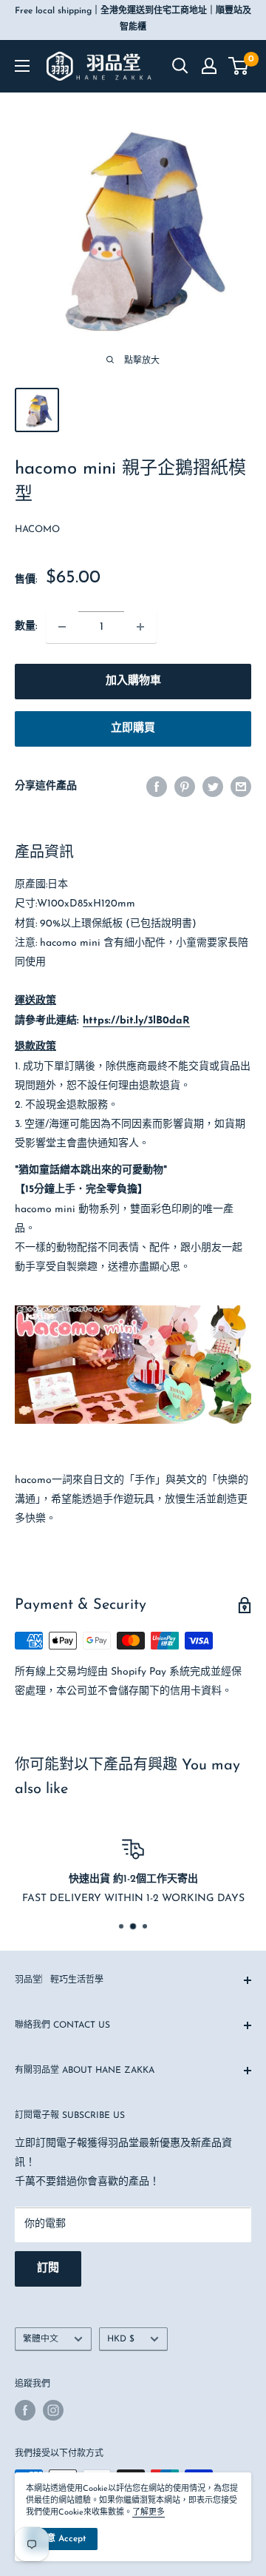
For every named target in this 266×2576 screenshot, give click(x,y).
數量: (26, 626)
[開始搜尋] (180, 66)
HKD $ (121, 2339)
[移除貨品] (62, 627)
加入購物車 (133, 681)
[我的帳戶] (209, 66)
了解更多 (149, 2513)
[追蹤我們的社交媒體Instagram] (53, 2410)
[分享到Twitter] (213, 787)
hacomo (37, 529)
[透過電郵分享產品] (241, 787)
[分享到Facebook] (157, 787)
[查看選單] (22, 66)
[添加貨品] (140, 627)
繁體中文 (41, 2339)
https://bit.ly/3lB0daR (136, 1021)
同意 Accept (62, 2539)
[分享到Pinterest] (185, 787)
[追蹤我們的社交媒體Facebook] (25, 2410)
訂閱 (48, 2269)
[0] (239, 66)
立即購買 (133, 729)
